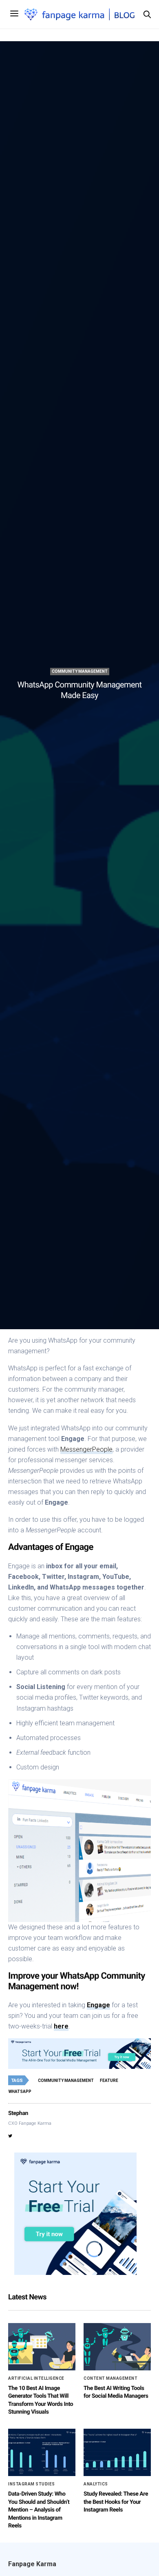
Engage (98, 2005)
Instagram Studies (32, 2484)
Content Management (110, 2379)
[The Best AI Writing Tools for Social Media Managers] (117, 2347)
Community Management (80, 671)
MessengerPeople (86, 1449)
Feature (109, 2081)
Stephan (18, 2113)
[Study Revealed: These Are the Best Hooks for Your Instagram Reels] (117, 2452)
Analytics (96, 2484)
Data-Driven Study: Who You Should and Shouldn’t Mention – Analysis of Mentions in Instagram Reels (39, 2510)
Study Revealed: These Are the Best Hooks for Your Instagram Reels (116, 2502)
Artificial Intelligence (36, 2379)
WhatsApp (20, 2092)
